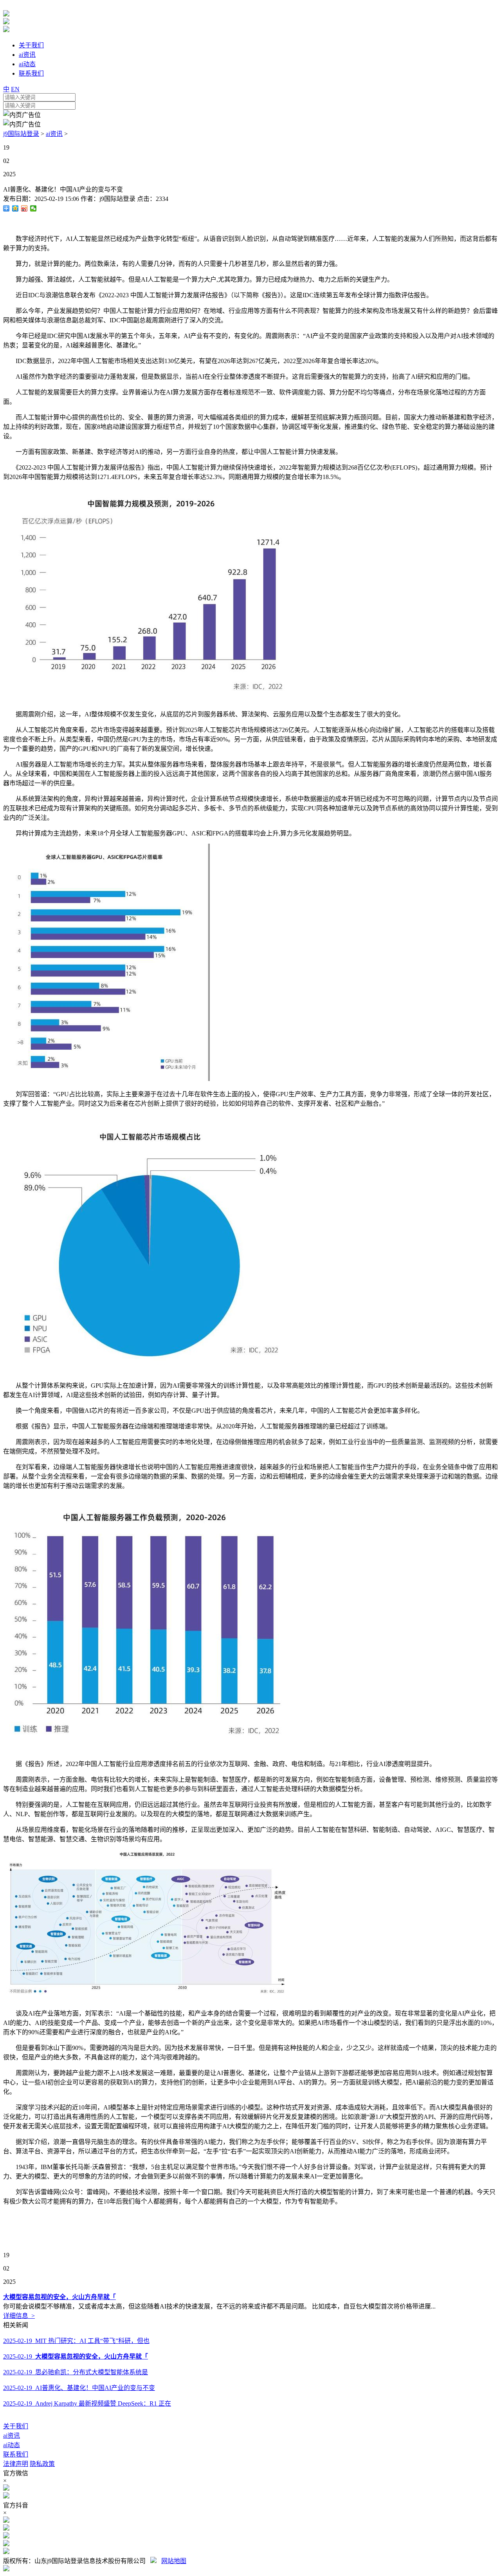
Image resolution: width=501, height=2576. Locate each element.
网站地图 (174, 2561)
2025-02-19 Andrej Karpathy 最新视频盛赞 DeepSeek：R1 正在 (87, 2403)
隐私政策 (42, 2464)
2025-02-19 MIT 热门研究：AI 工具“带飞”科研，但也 (76, 2341)
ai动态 (12, 2445)
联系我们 (16, 2454)
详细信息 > (19, 2316)
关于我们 (16, 2426)
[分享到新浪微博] (24, 208)
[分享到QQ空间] (15, 208)
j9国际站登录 (21, 134)
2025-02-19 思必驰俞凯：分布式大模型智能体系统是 (76, 2372)
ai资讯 (54, 134)
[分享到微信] (33, 208)
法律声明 (16, 2464)
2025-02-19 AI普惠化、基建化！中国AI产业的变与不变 (79, 2388)
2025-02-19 (76, 2356)
